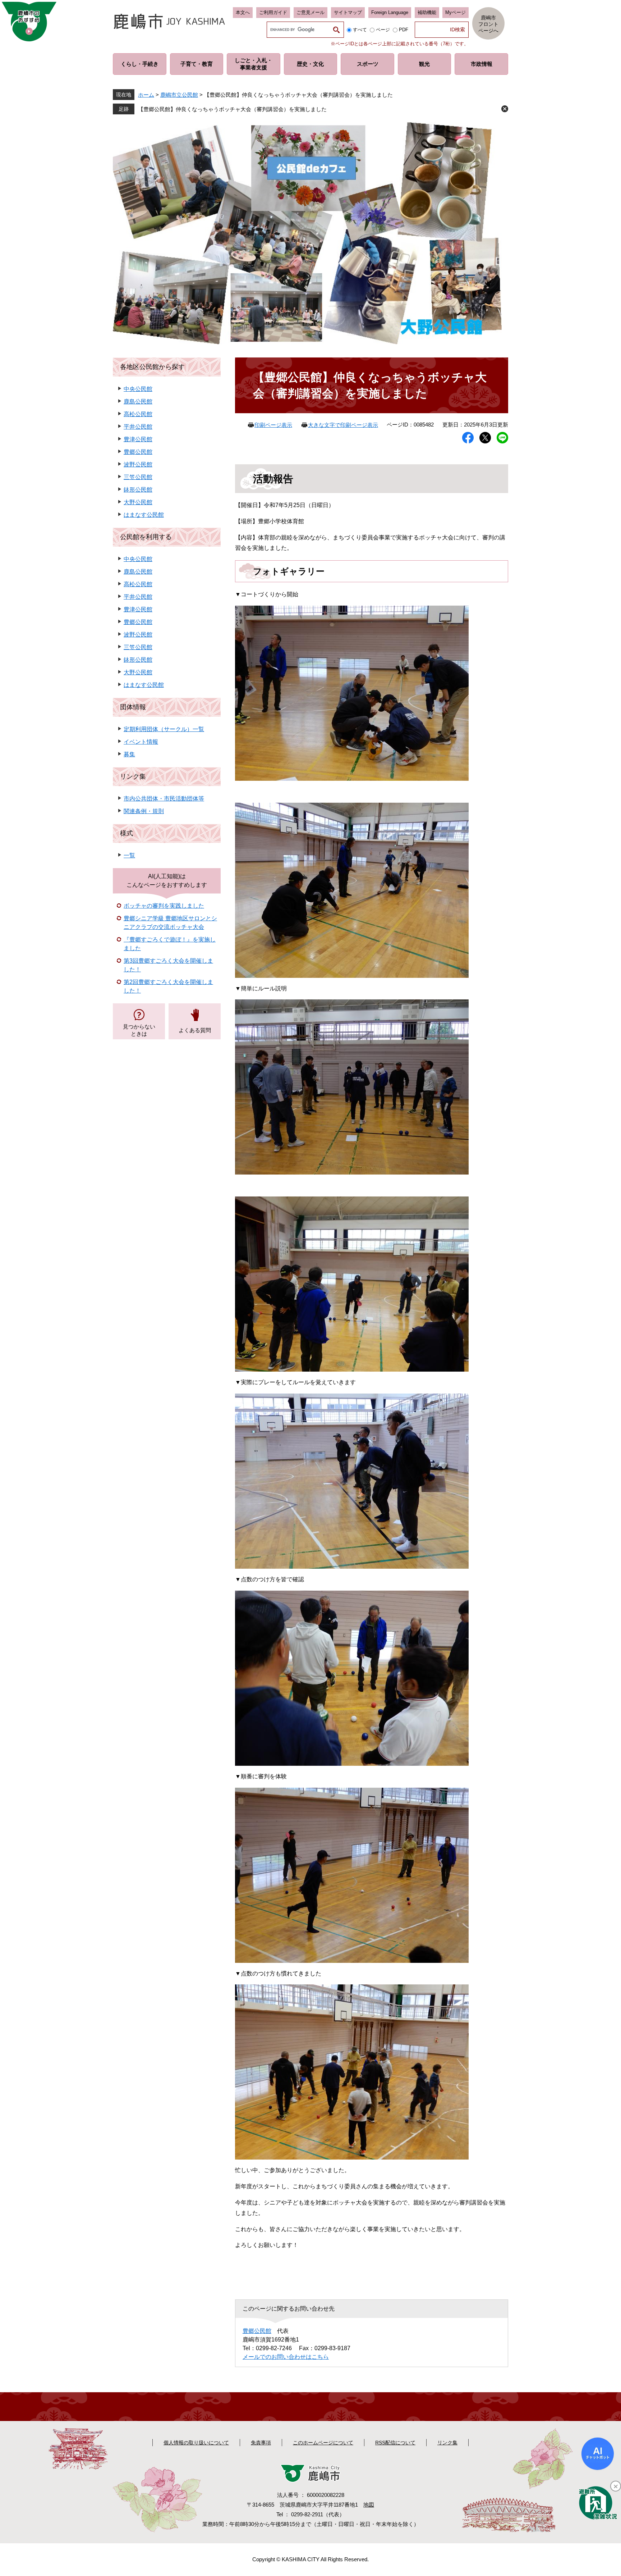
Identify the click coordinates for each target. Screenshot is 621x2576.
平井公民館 (138, 427)
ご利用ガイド (273, 12)
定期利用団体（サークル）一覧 (164, 729)
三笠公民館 (138, 477)
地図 (369, 2505)
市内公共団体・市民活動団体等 (164, 799)
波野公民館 (138, 464)
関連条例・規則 (144, 811)
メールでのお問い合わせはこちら (286, 2357)
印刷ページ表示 (273, 425)
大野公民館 (138, 502)
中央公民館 (138, 389)
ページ (383, 30)
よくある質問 (195, 1030)
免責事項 (261, 2443)
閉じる (505, 109)
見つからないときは (139, 1030)
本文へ (243, 12)
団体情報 (133, 707)
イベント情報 (141, 742)
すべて (360, 30)
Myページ (456, 12)
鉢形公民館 (138, 490)
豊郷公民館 (257, 2331)
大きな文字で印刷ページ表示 (343, 425)
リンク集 (133, 776)
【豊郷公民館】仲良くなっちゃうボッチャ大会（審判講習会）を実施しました (232, 109)
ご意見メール (310, 12)
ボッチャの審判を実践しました (164, 906)
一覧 (129, 855)
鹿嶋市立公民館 (179, 95)
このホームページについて (323, 2443)
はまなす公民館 (144, 515)
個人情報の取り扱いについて (196, 2443)
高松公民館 (138, 414)
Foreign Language (390, 12)
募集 (129, 754)
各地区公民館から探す (152, 367)
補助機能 (427, 12)
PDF (404, 30)
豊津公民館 (138, 439)
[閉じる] (616, 2486)
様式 (126, 833)
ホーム (146, 95)
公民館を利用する (146, 537)
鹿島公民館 (138, 402)
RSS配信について (395, 2443)
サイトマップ (348, 12)
